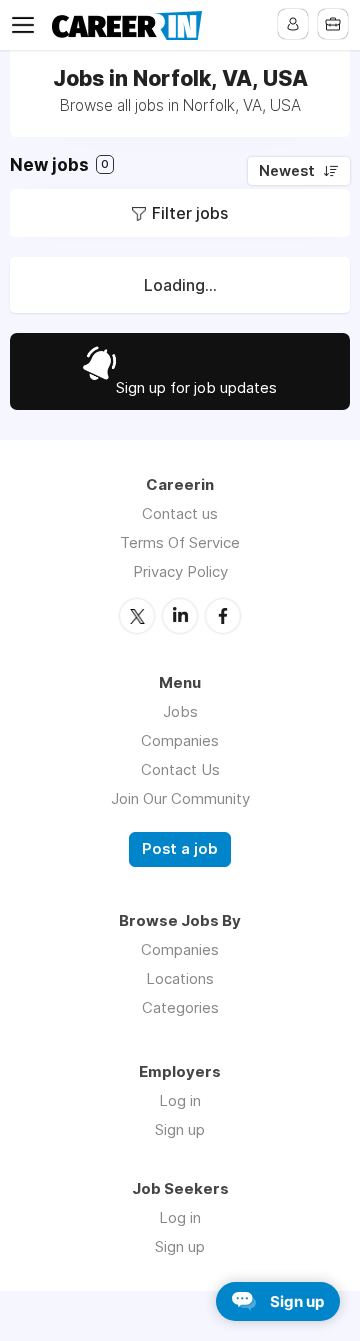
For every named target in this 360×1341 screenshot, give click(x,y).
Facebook (223, 616)
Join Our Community (180, 798)
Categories (180, 1007)
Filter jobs (190, 213)
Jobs (180, 711)
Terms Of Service (180, 542)
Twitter (137, 616)
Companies (180, 740)
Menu (27, 25)
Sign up (180, 1129)
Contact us (180, 513)
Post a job (180, 849)
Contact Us (180, 769)
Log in (180, 1100)
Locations (180, 978)
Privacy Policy (180, 571)
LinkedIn (180, 616)
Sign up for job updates (196, 387)
